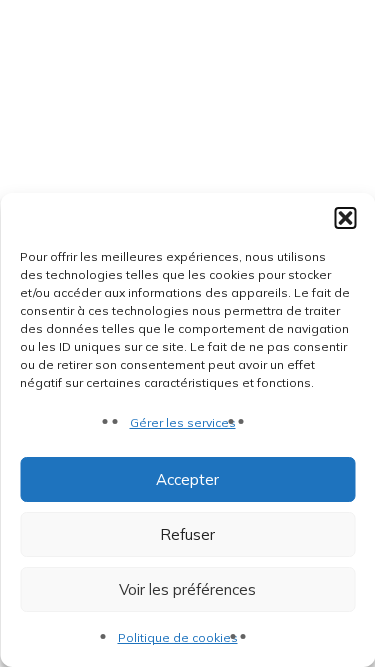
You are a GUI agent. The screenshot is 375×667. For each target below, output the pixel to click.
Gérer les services (183, 422)
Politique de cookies (178, 637)
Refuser (187, 534)
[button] (345, 218)
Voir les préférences (187, 589)
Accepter (187, 479)
